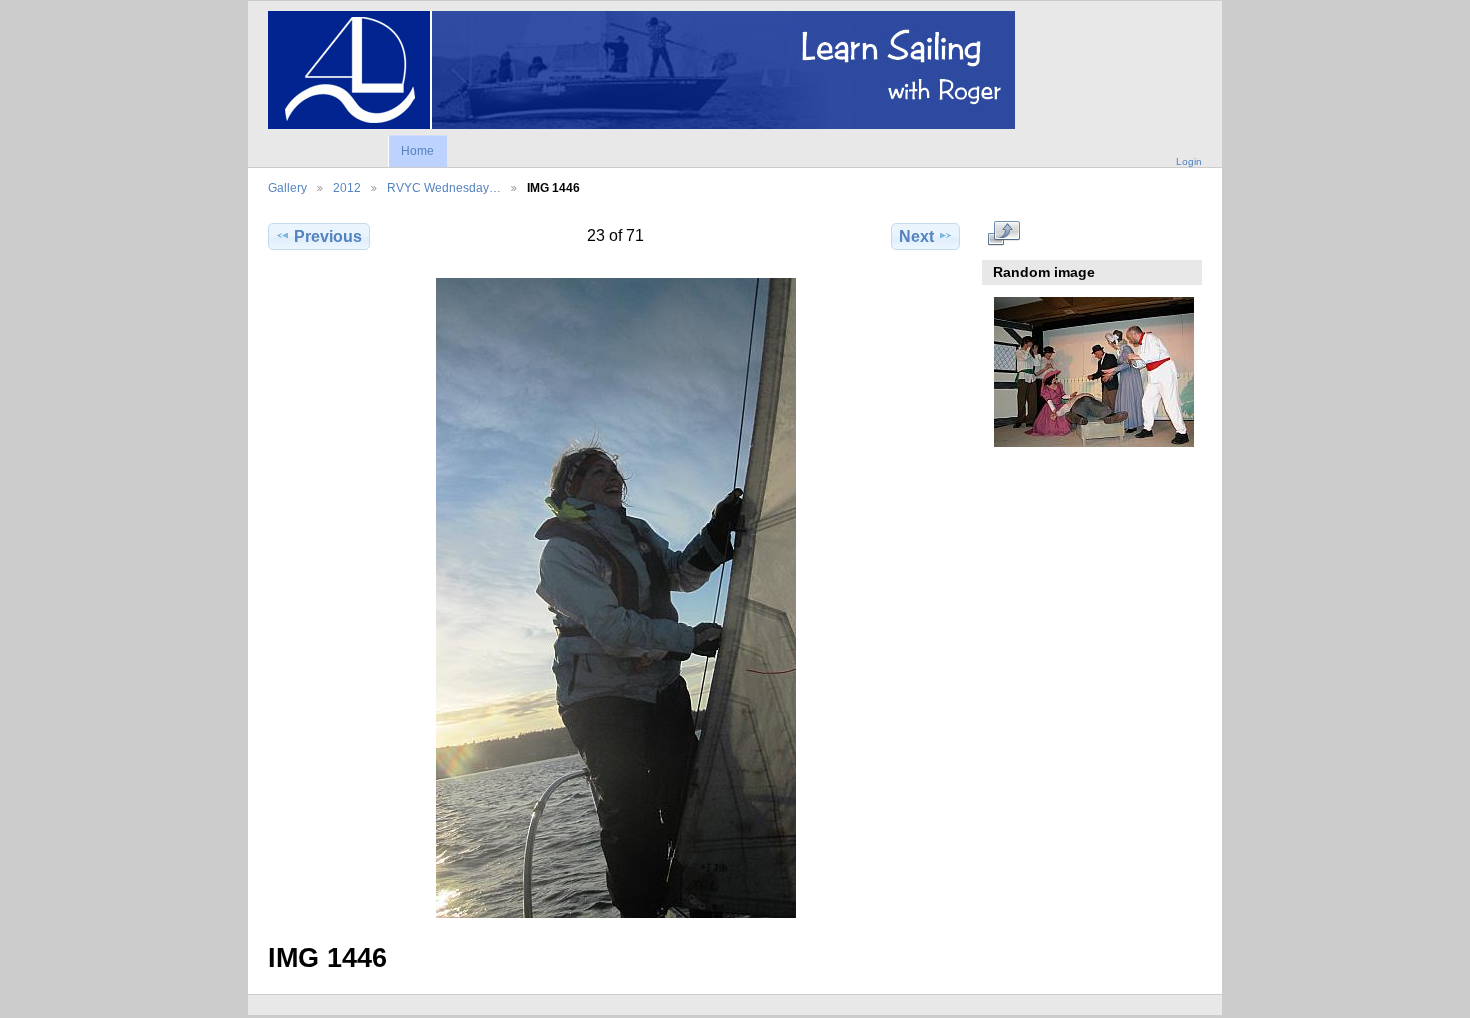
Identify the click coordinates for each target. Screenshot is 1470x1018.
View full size (1004, 234)
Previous (328, 236)
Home (417, 151)
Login (1189, 161)
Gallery (287, 187)
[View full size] (616, 598)
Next (916, 236)
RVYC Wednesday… (444, 187)
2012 (347, 187)
